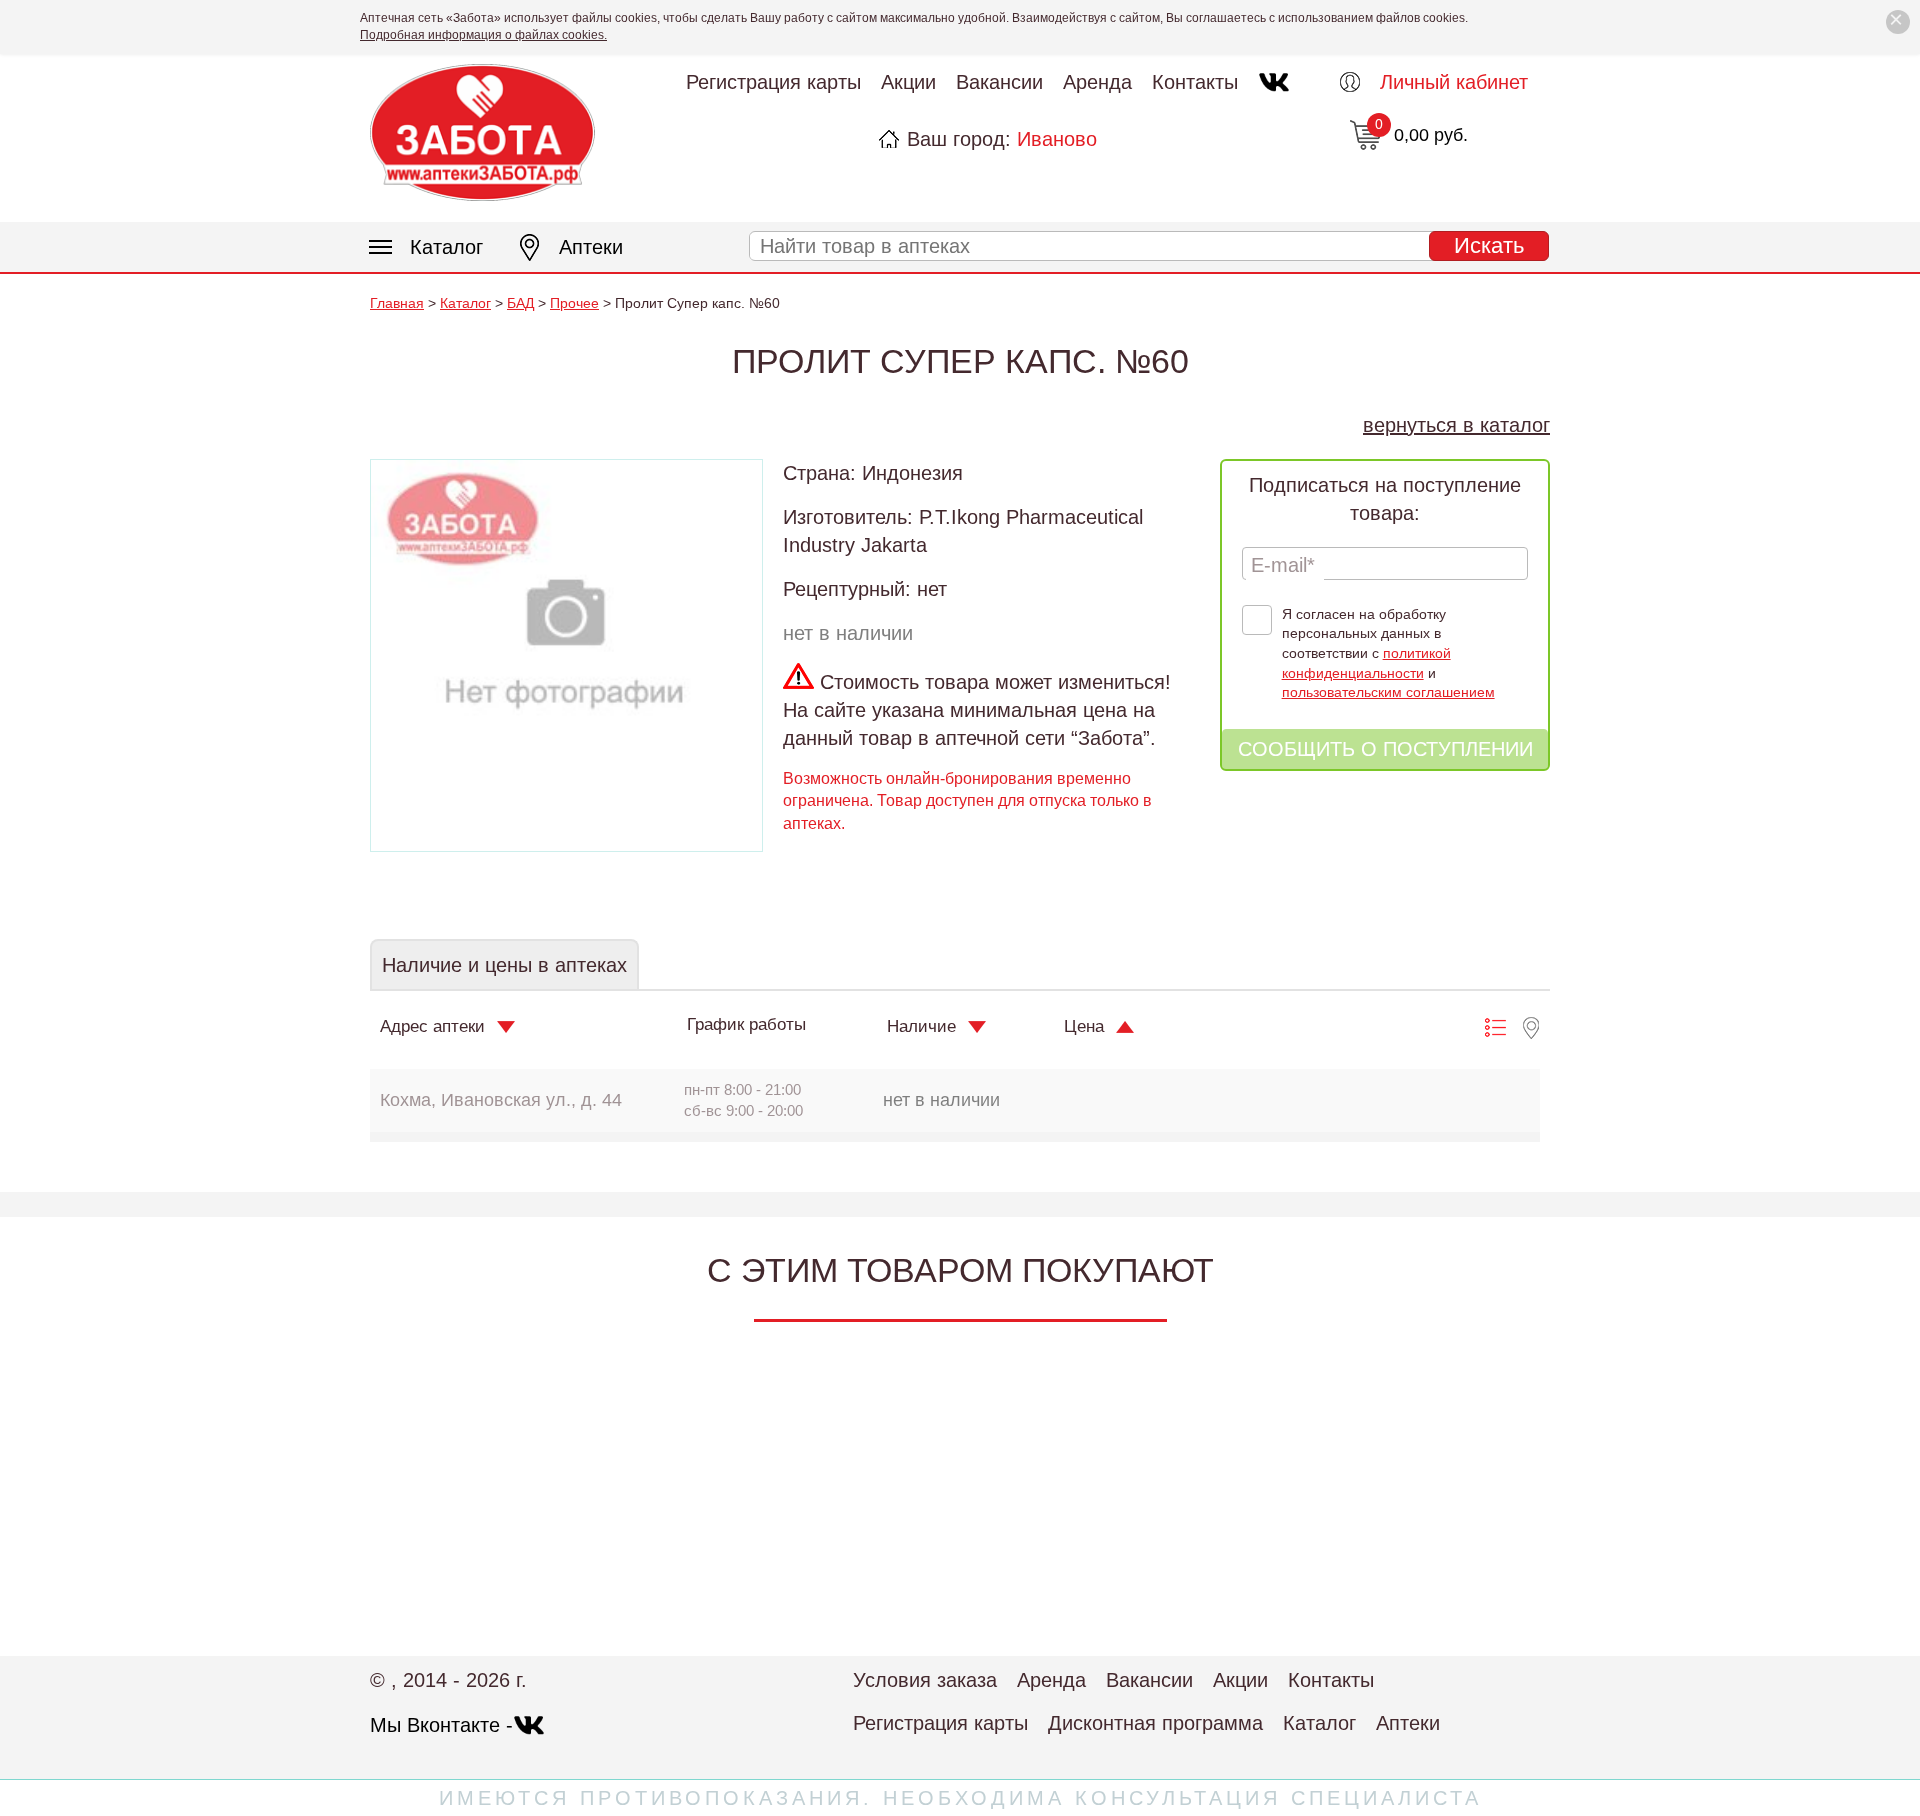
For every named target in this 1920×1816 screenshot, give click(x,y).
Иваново (1057, 139)
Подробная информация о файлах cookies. (483, 35)
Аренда (1097, 82)
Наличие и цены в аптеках (504, 965)
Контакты (1195, 82)
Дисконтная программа (1155, 1723)
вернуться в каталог (1456, 425)
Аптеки (591, 247)
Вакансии (999, 82)
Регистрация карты (773, 82)
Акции (908, 82)
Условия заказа (925, 1680)
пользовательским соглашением (1388, 692)
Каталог (446, 247)
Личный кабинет (1454, 82)
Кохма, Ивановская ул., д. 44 (501, 1100)
